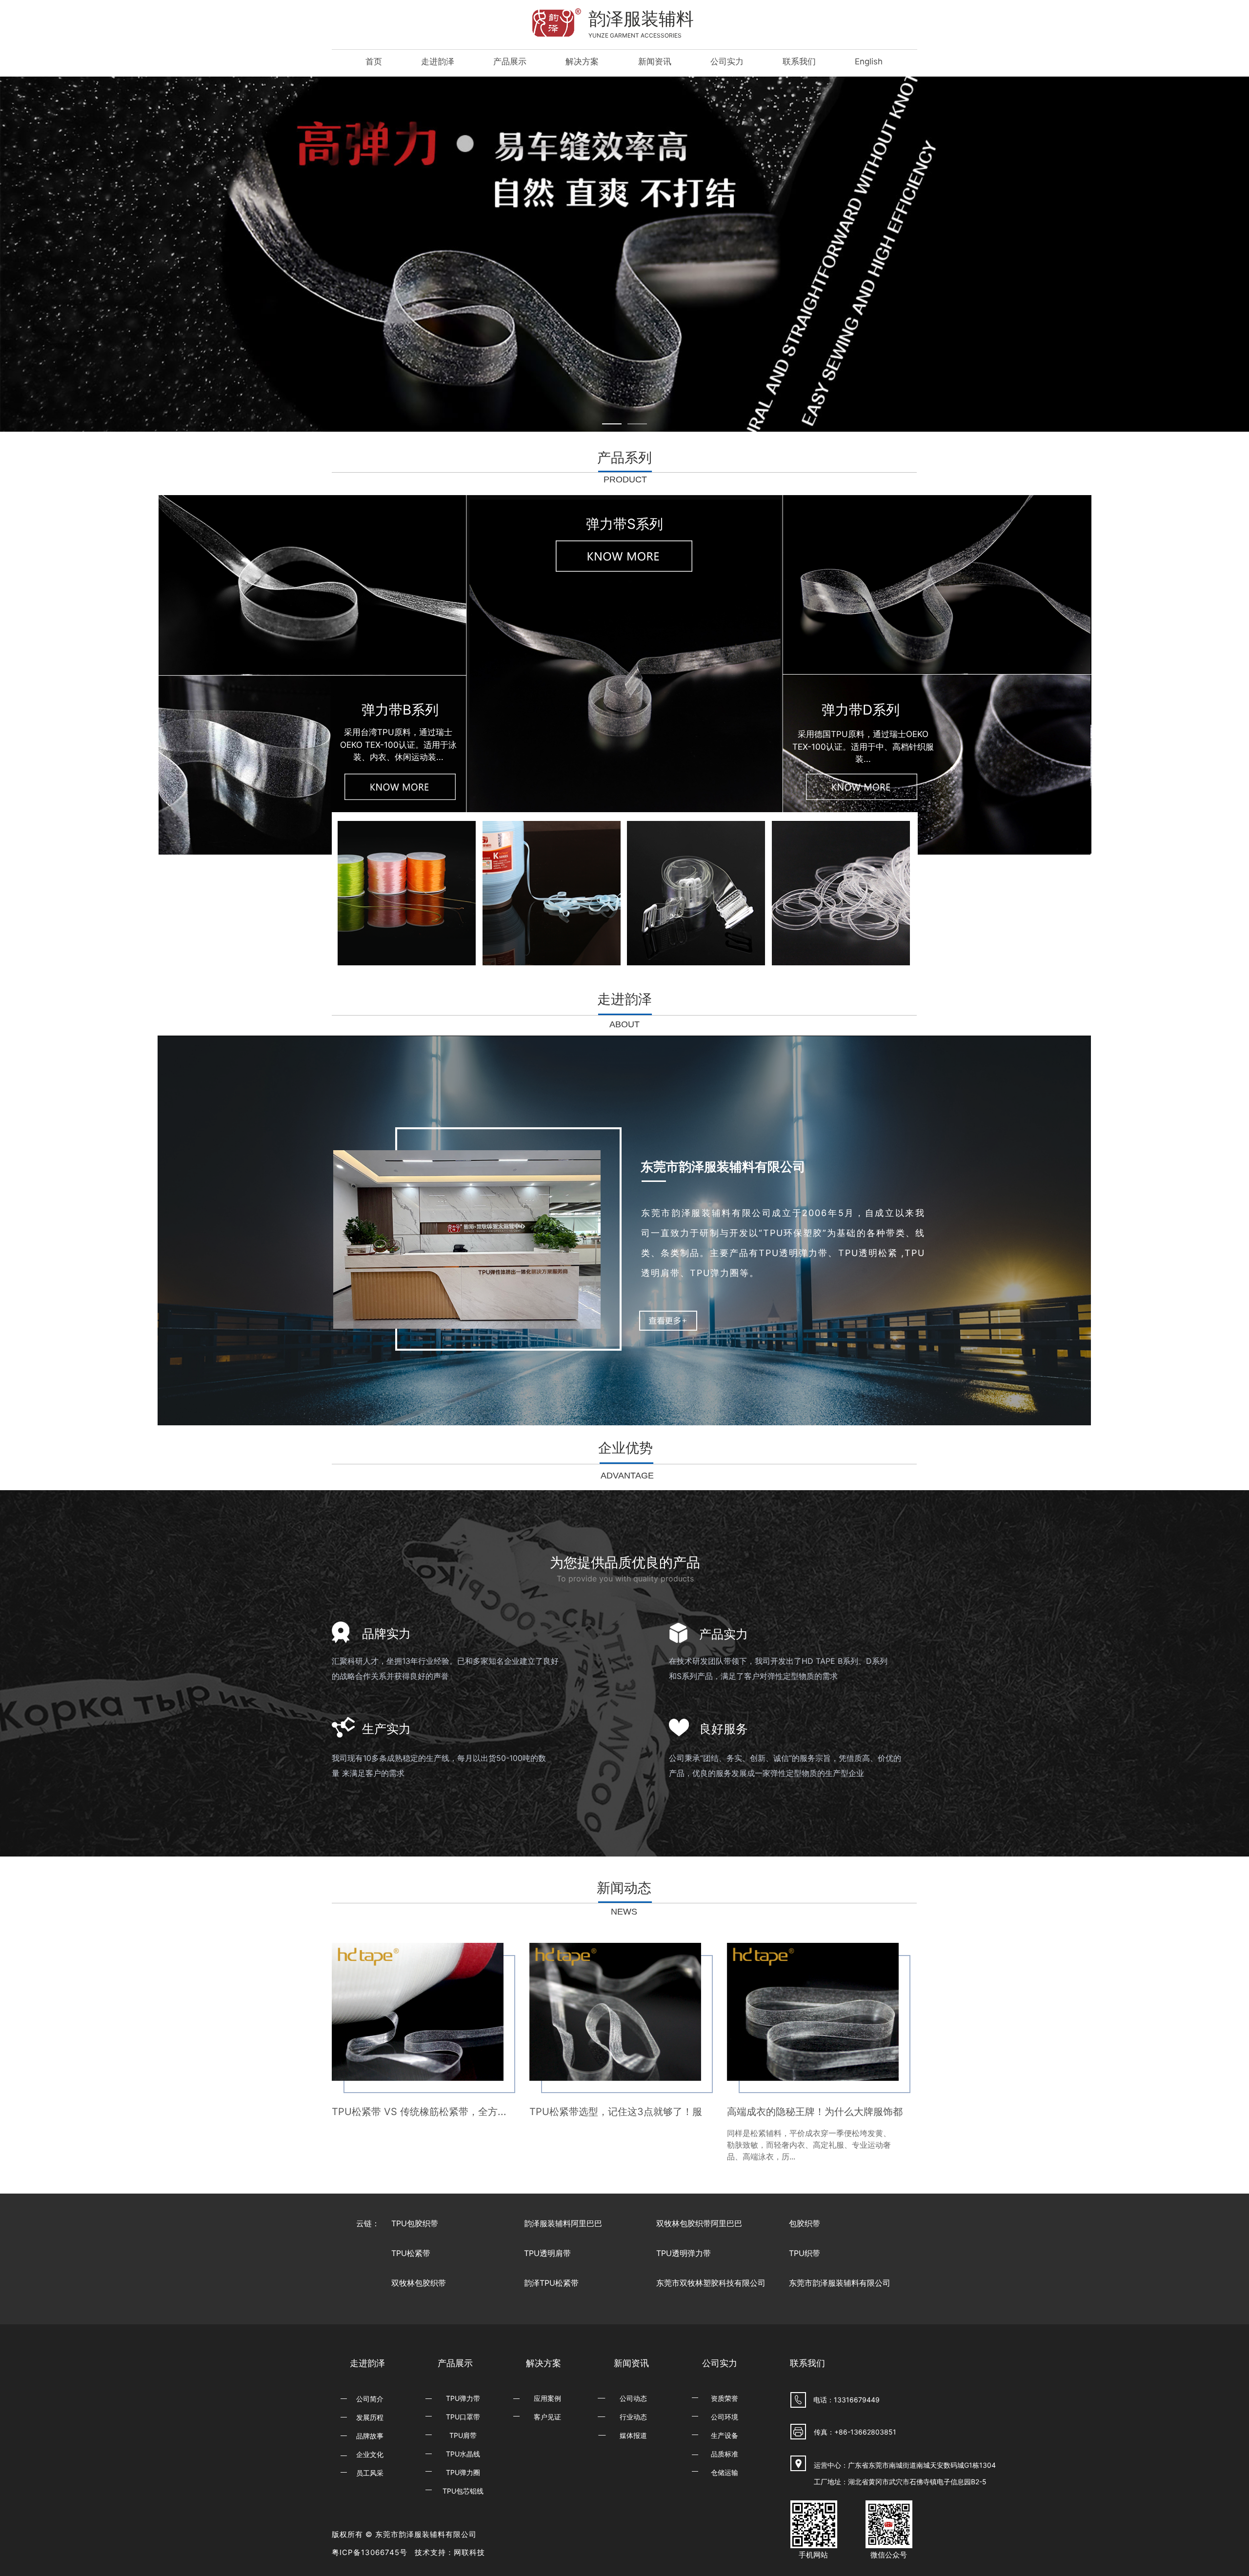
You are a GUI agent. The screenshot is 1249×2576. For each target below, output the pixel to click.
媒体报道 (633, 2435)
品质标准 (725, 2454)
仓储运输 (725, 2472)
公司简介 (370, 2399)
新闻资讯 (655, 61)
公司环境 (725, 2417)
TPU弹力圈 (463, 2472)
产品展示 (510, 61)
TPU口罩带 (463, 2417)
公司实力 (727, 61)
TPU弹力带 (463, 2398)
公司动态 (633, 2398)
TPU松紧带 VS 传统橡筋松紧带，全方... (419, 2112)
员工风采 (370, 2473)
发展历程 (370, 2417)
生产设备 (725, 2435)
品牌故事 (370, 2436)
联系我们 (799, 61)
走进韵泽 (438, 61)
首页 (374, 61)
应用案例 (547, 2398)
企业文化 (370, 2454)
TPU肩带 (463, 2435)
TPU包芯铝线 (463, 2491)
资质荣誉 (725, 2398)
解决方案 (582, 61)
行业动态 (633, 2417)
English (869, 61)
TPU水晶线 (463, 2454)
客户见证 (547, 2417)
